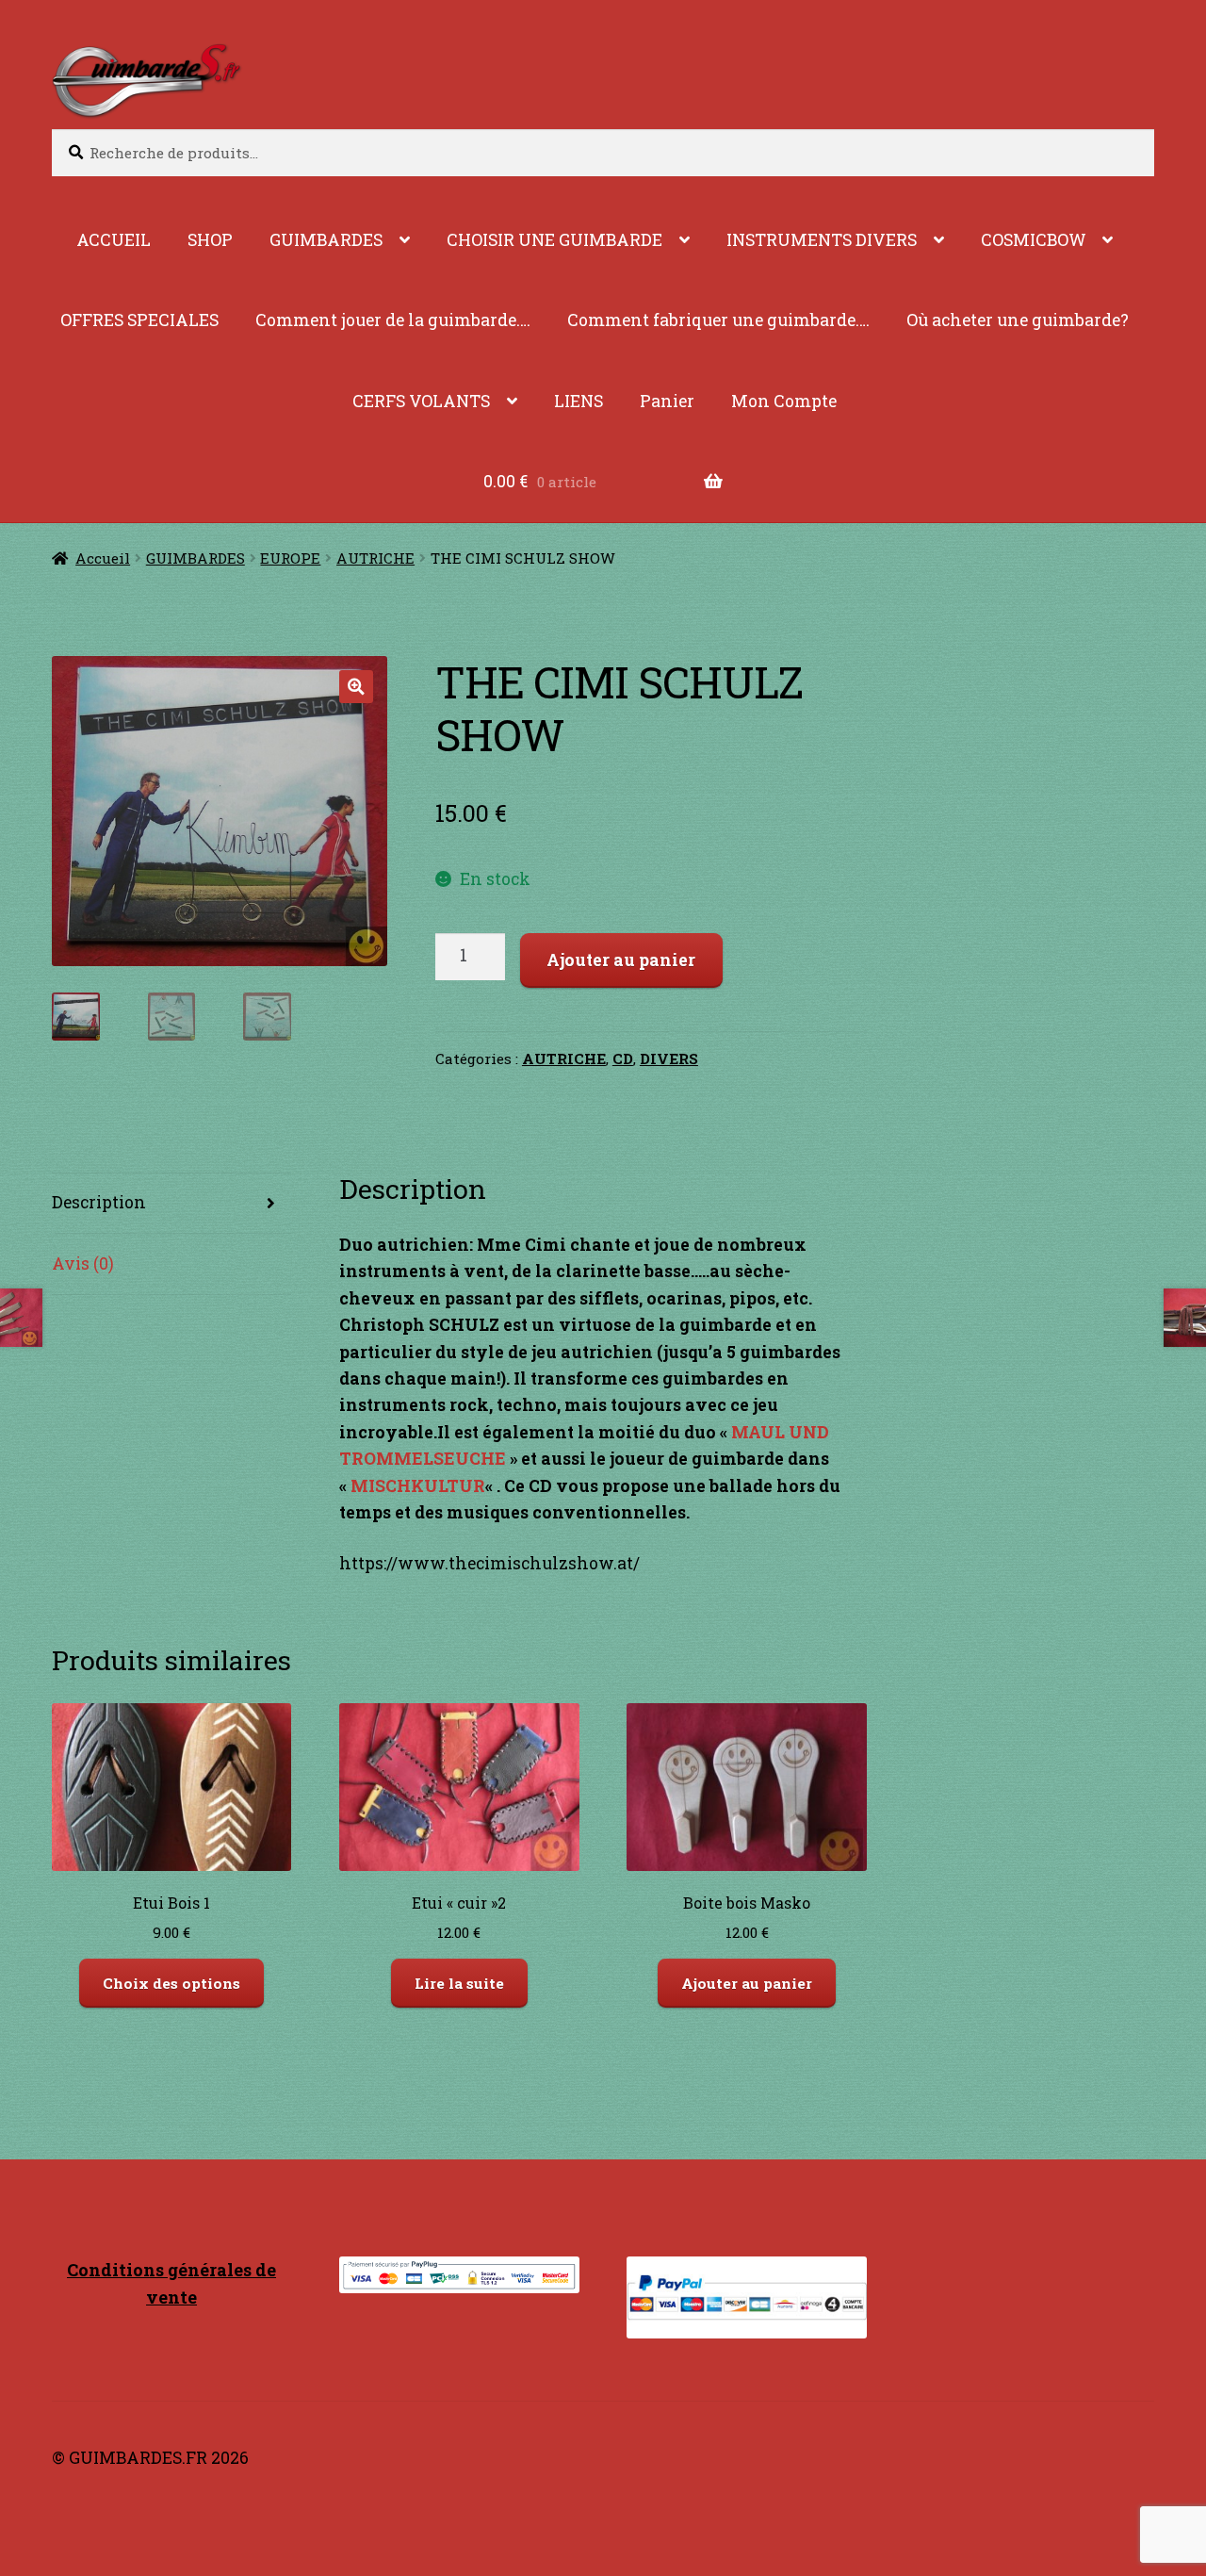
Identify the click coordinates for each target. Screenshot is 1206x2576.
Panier (667, 401)
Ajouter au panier (621, 960)
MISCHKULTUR (418, 1486)
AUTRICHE (375, 558)
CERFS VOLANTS (421, 401)
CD (623, 1058)
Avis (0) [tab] (83, 1263)
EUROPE (290, 558)
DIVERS (669, 1058)
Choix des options (171, 1983)
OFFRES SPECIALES (139, 320)
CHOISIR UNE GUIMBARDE (554, 240)
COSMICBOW (1034, 240)
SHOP (210, 240)
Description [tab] (99, 1202)
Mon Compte (784, 401)
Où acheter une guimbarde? (1018, 320)
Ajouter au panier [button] (747, 1983)
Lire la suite (459, 1983)
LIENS (579, 401)
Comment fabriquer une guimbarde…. (718, 320)
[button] (356, 687)
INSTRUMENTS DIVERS (822, 240)
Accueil (103, 558)
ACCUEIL (114, 240)
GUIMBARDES (326, 240)
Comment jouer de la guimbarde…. (393, 320)
